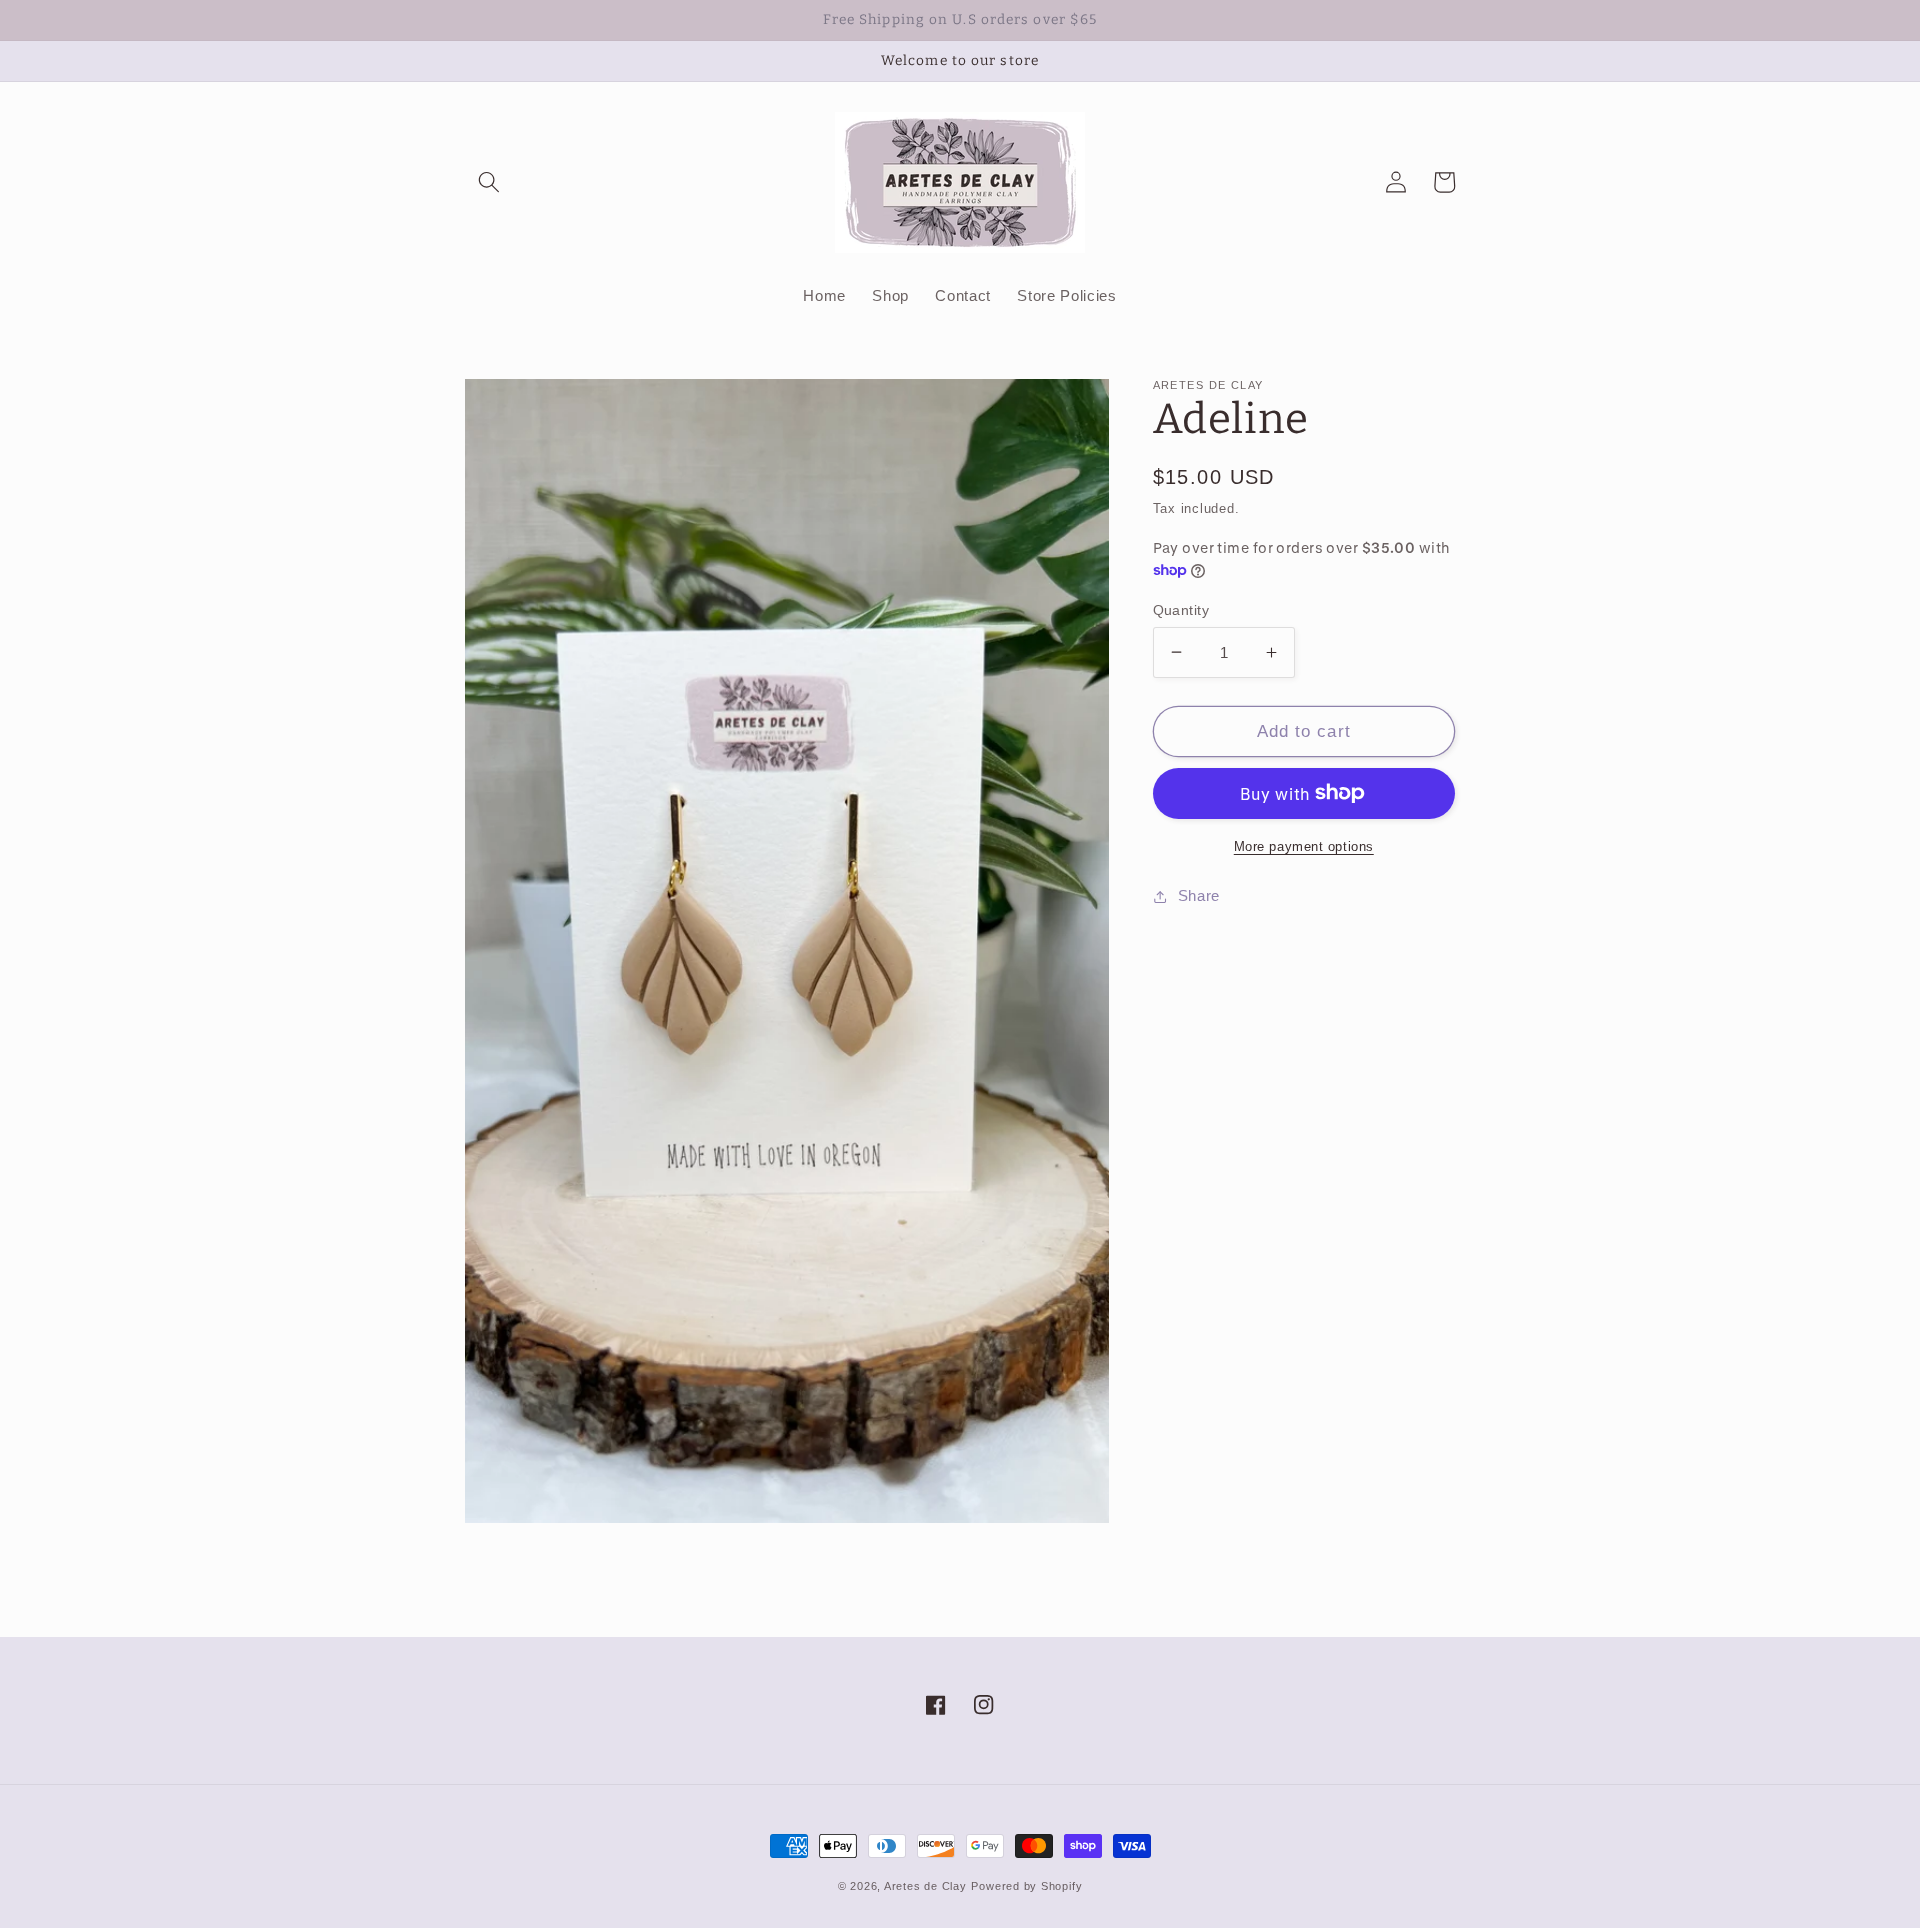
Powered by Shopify (1026, 1886)
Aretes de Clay (925, 1886)
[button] (489, 182)
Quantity (1181, 609)
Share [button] (1199, 895)
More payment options (1304, 845)
